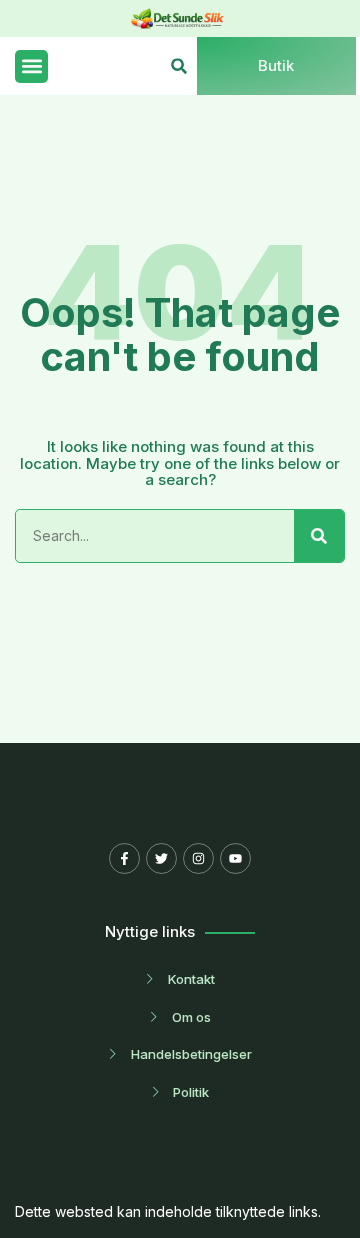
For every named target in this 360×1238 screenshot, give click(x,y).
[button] (31, 66)
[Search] (319, 536)
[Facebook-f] (124, 858)
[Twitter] (161, 858)
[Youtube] (235, 858)
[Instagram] (198, 858)
